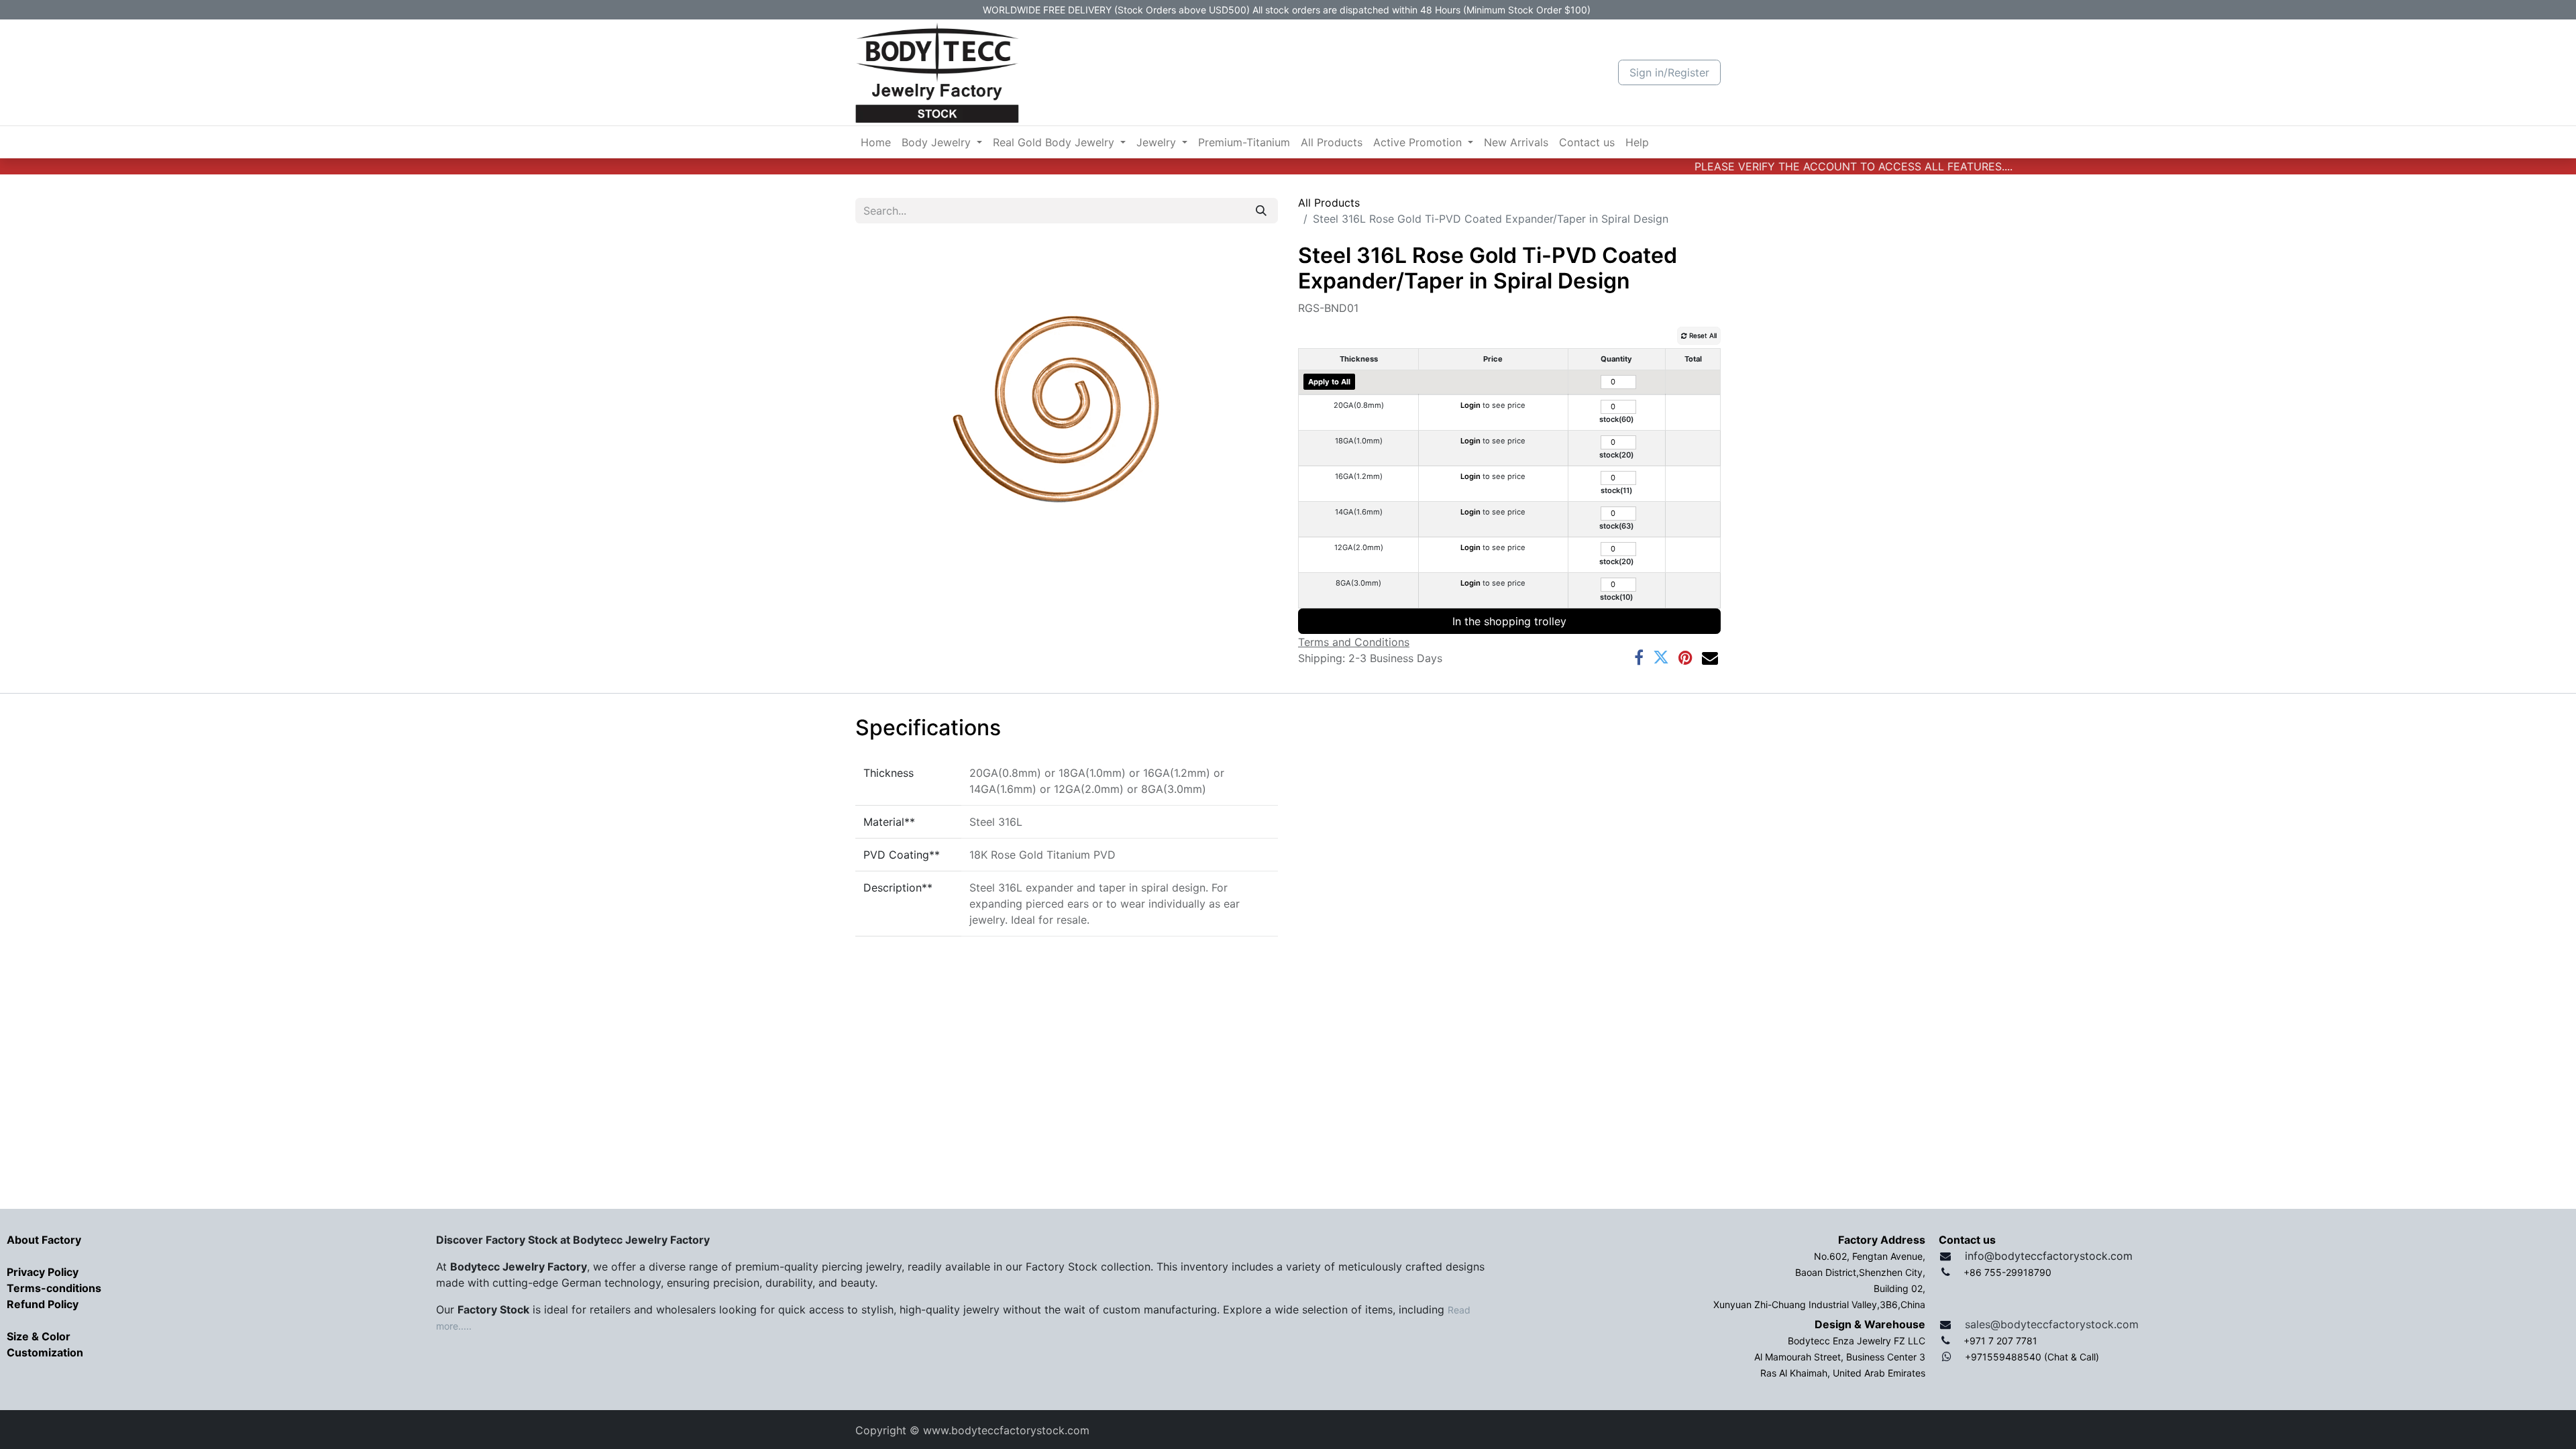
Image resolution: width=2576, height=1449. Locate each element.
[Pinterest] (1685, 657)
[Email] (1710, 657)
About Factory (44, 1240)
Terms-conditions (54, 1288)
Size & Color (39, 1336)
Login (1470, 405)
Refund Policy (43, 1304)
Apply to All (1329, 382)
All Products (1329, 203)
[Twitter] (1661, 657)
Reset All (1702, 335)
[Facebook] (1639, 657)
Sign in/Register (1669, 72)
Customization (45, 1352)
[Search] (1261, 211)
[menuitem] (876, 142)
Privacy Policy (43, 1272)
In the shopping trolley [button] (1509, 621)
